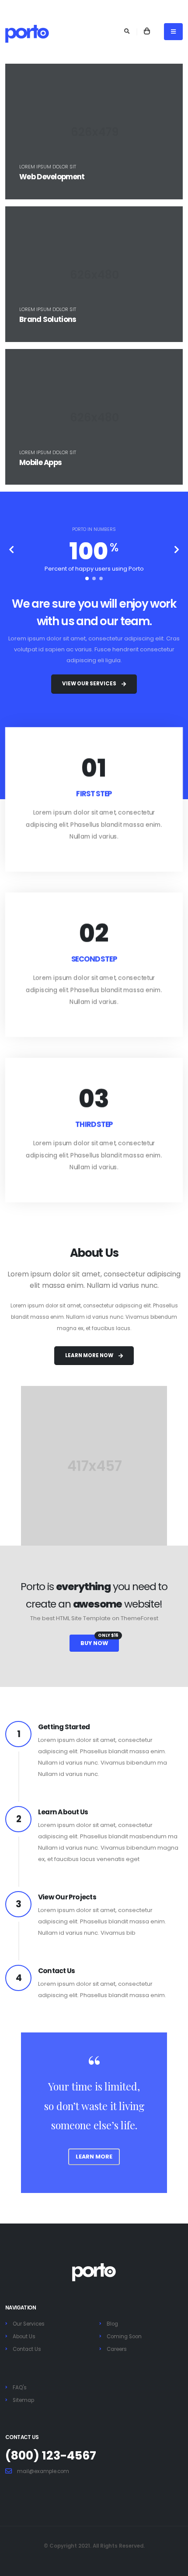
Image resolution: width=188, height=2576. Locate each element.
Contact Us (27, 2349)
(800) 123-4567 (51, 2455)
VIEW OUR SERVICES (89, 684)
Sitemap (23, 2400)
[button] (87, 578)
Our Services (29, 2324)
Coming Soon (124, 2337)
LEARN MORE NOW (89, 1355)
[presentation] (12, 551)
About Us (24, 2337)
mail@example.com (43, 2471)
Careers (117, 2349)
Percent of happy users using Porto (94, 569)
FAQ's (20, 2388)
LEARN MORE (94, 2157)
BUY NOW (99, 1641)
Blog (112, 2324)
